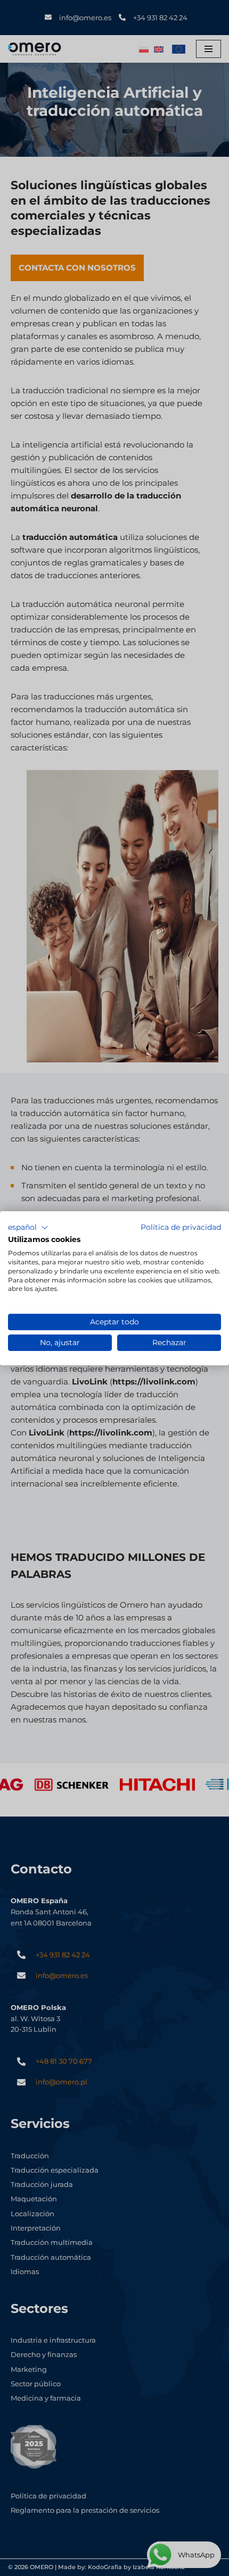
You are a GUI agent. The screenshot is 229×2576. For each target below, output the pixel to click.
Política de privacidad (181, 1227)
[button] (28, 1227)
